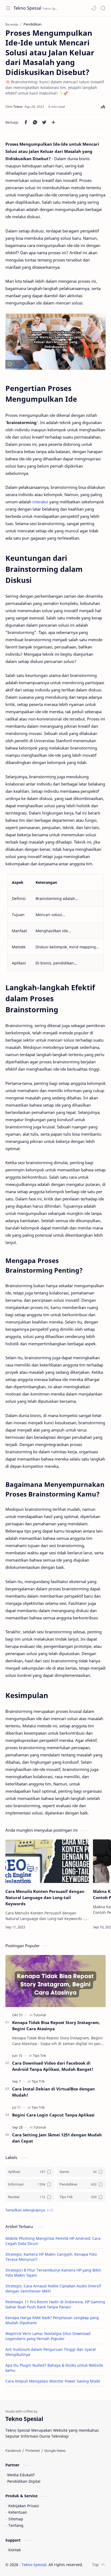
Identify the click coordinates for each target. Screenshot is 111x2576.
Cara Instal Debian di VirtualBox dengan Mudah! (53, 2092)
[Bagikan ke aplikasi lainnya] (53, 122)
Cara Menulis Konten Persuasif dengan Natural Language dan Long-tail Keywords (45, 1897)
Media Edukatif (21, 2475)
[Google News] (55, 2451)
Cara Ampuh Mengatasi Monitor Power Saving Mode (53, 2381)
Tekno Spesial (27, 8)
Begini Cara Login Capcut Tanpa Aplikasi (53, 2115)
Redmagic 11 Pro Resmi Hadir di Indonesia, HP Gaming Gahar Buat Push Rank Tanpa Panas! (55, 2304)
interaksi (41, 502)
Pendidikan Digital (24, 2481)
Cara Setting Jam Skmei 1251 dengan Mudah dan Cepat (57, 2138)
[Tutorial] (40, 2015)
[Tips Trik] (39, 2055)
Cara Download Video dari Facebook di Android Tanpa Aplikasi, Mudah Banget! (53, 2066)
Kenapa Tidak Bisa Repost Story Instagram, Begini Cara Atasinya (56, 2026)
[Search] (103, 8)
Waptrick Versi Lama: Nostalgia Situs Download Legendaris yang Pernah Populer (48, 2336)
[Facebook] (13, 2451)
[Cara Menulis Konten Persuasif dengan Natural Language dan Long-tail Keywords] (47, 1861)
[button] (94, 8)
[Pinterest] (33, 2451)
